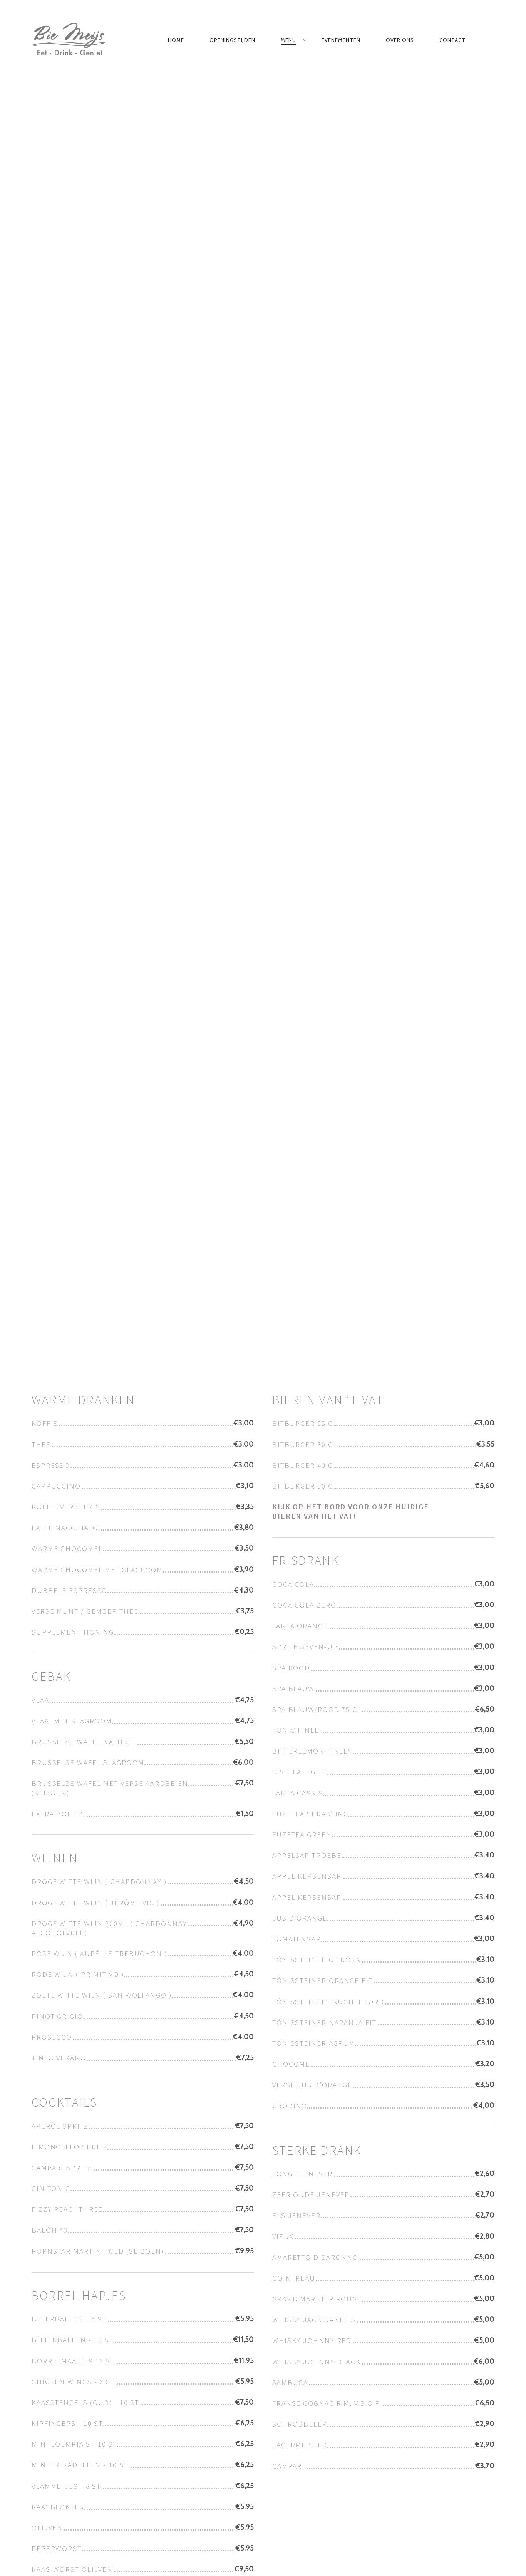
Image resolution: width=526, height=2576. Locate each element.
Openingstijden (232, 40)
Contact (452, 40)
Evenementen (341, 40)
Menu (288, 40)
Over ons (400, 40)
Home (176, 40)
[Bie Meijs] (73, 40)
